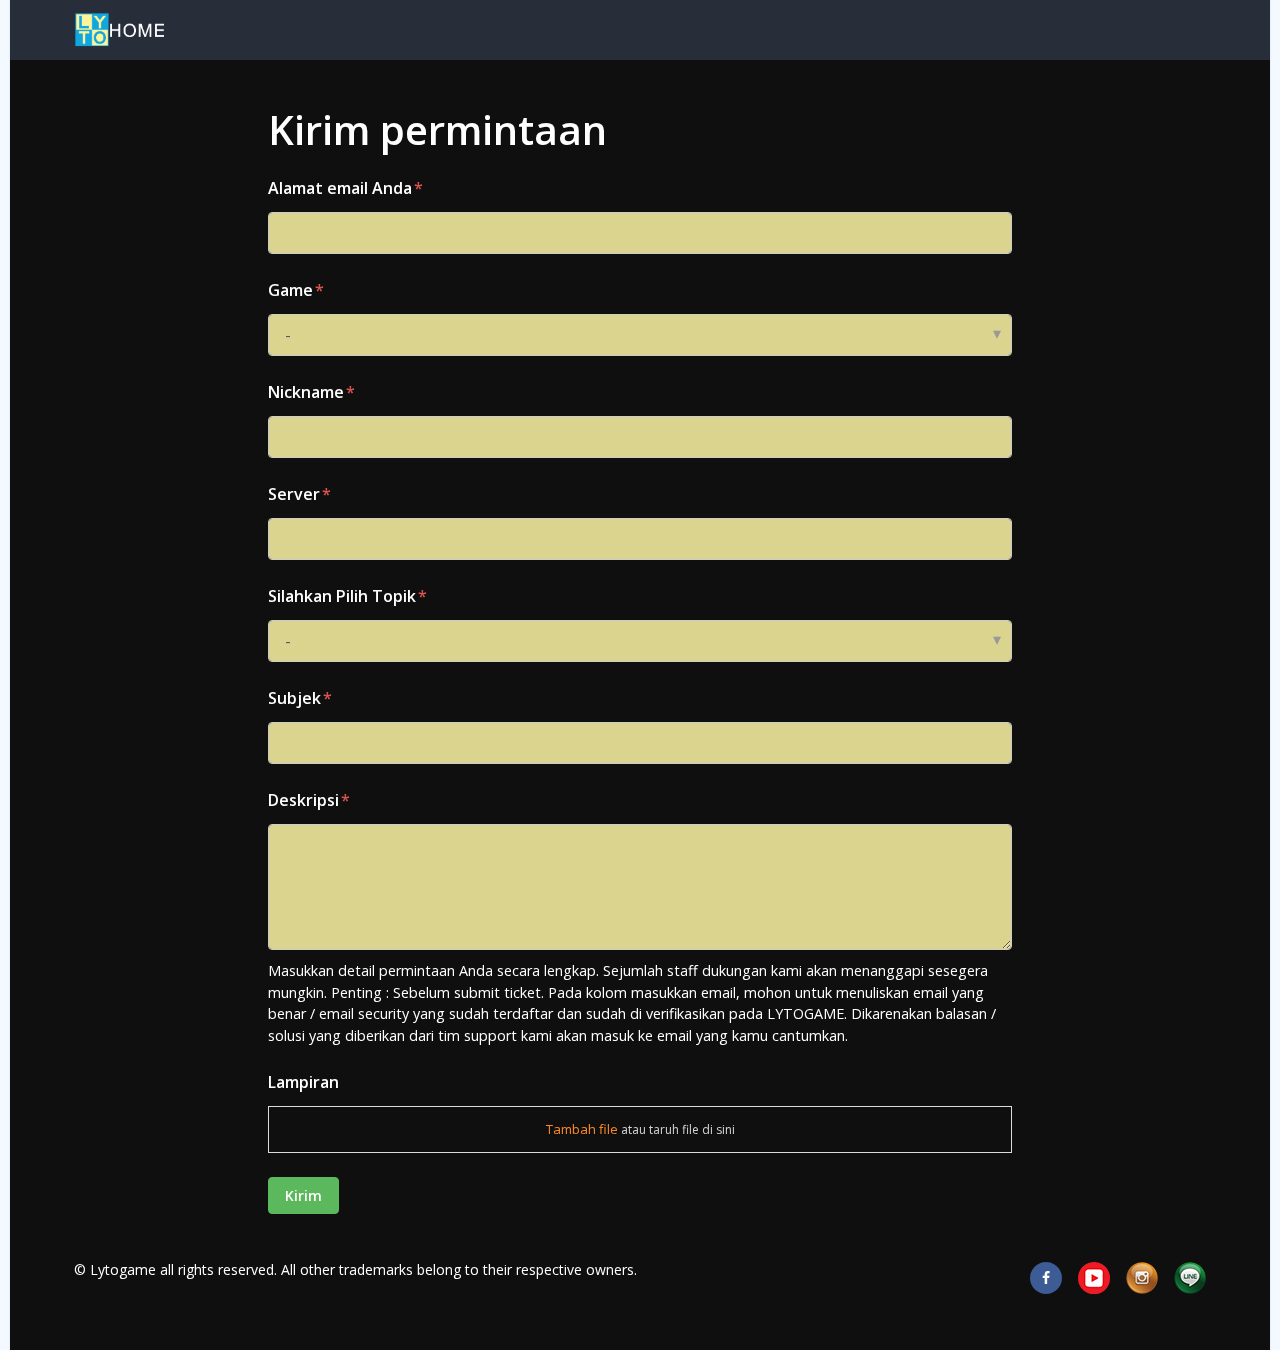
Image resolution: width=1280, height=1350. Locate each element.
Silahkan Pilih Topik (342, 596)
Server (294, 494)
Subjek (294, 698)
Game (290, 290)
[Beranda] (119, 30)
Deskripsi (303, 800)
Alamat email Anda (340, 188)
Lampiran (303, 1082)
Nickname (306, 392)
